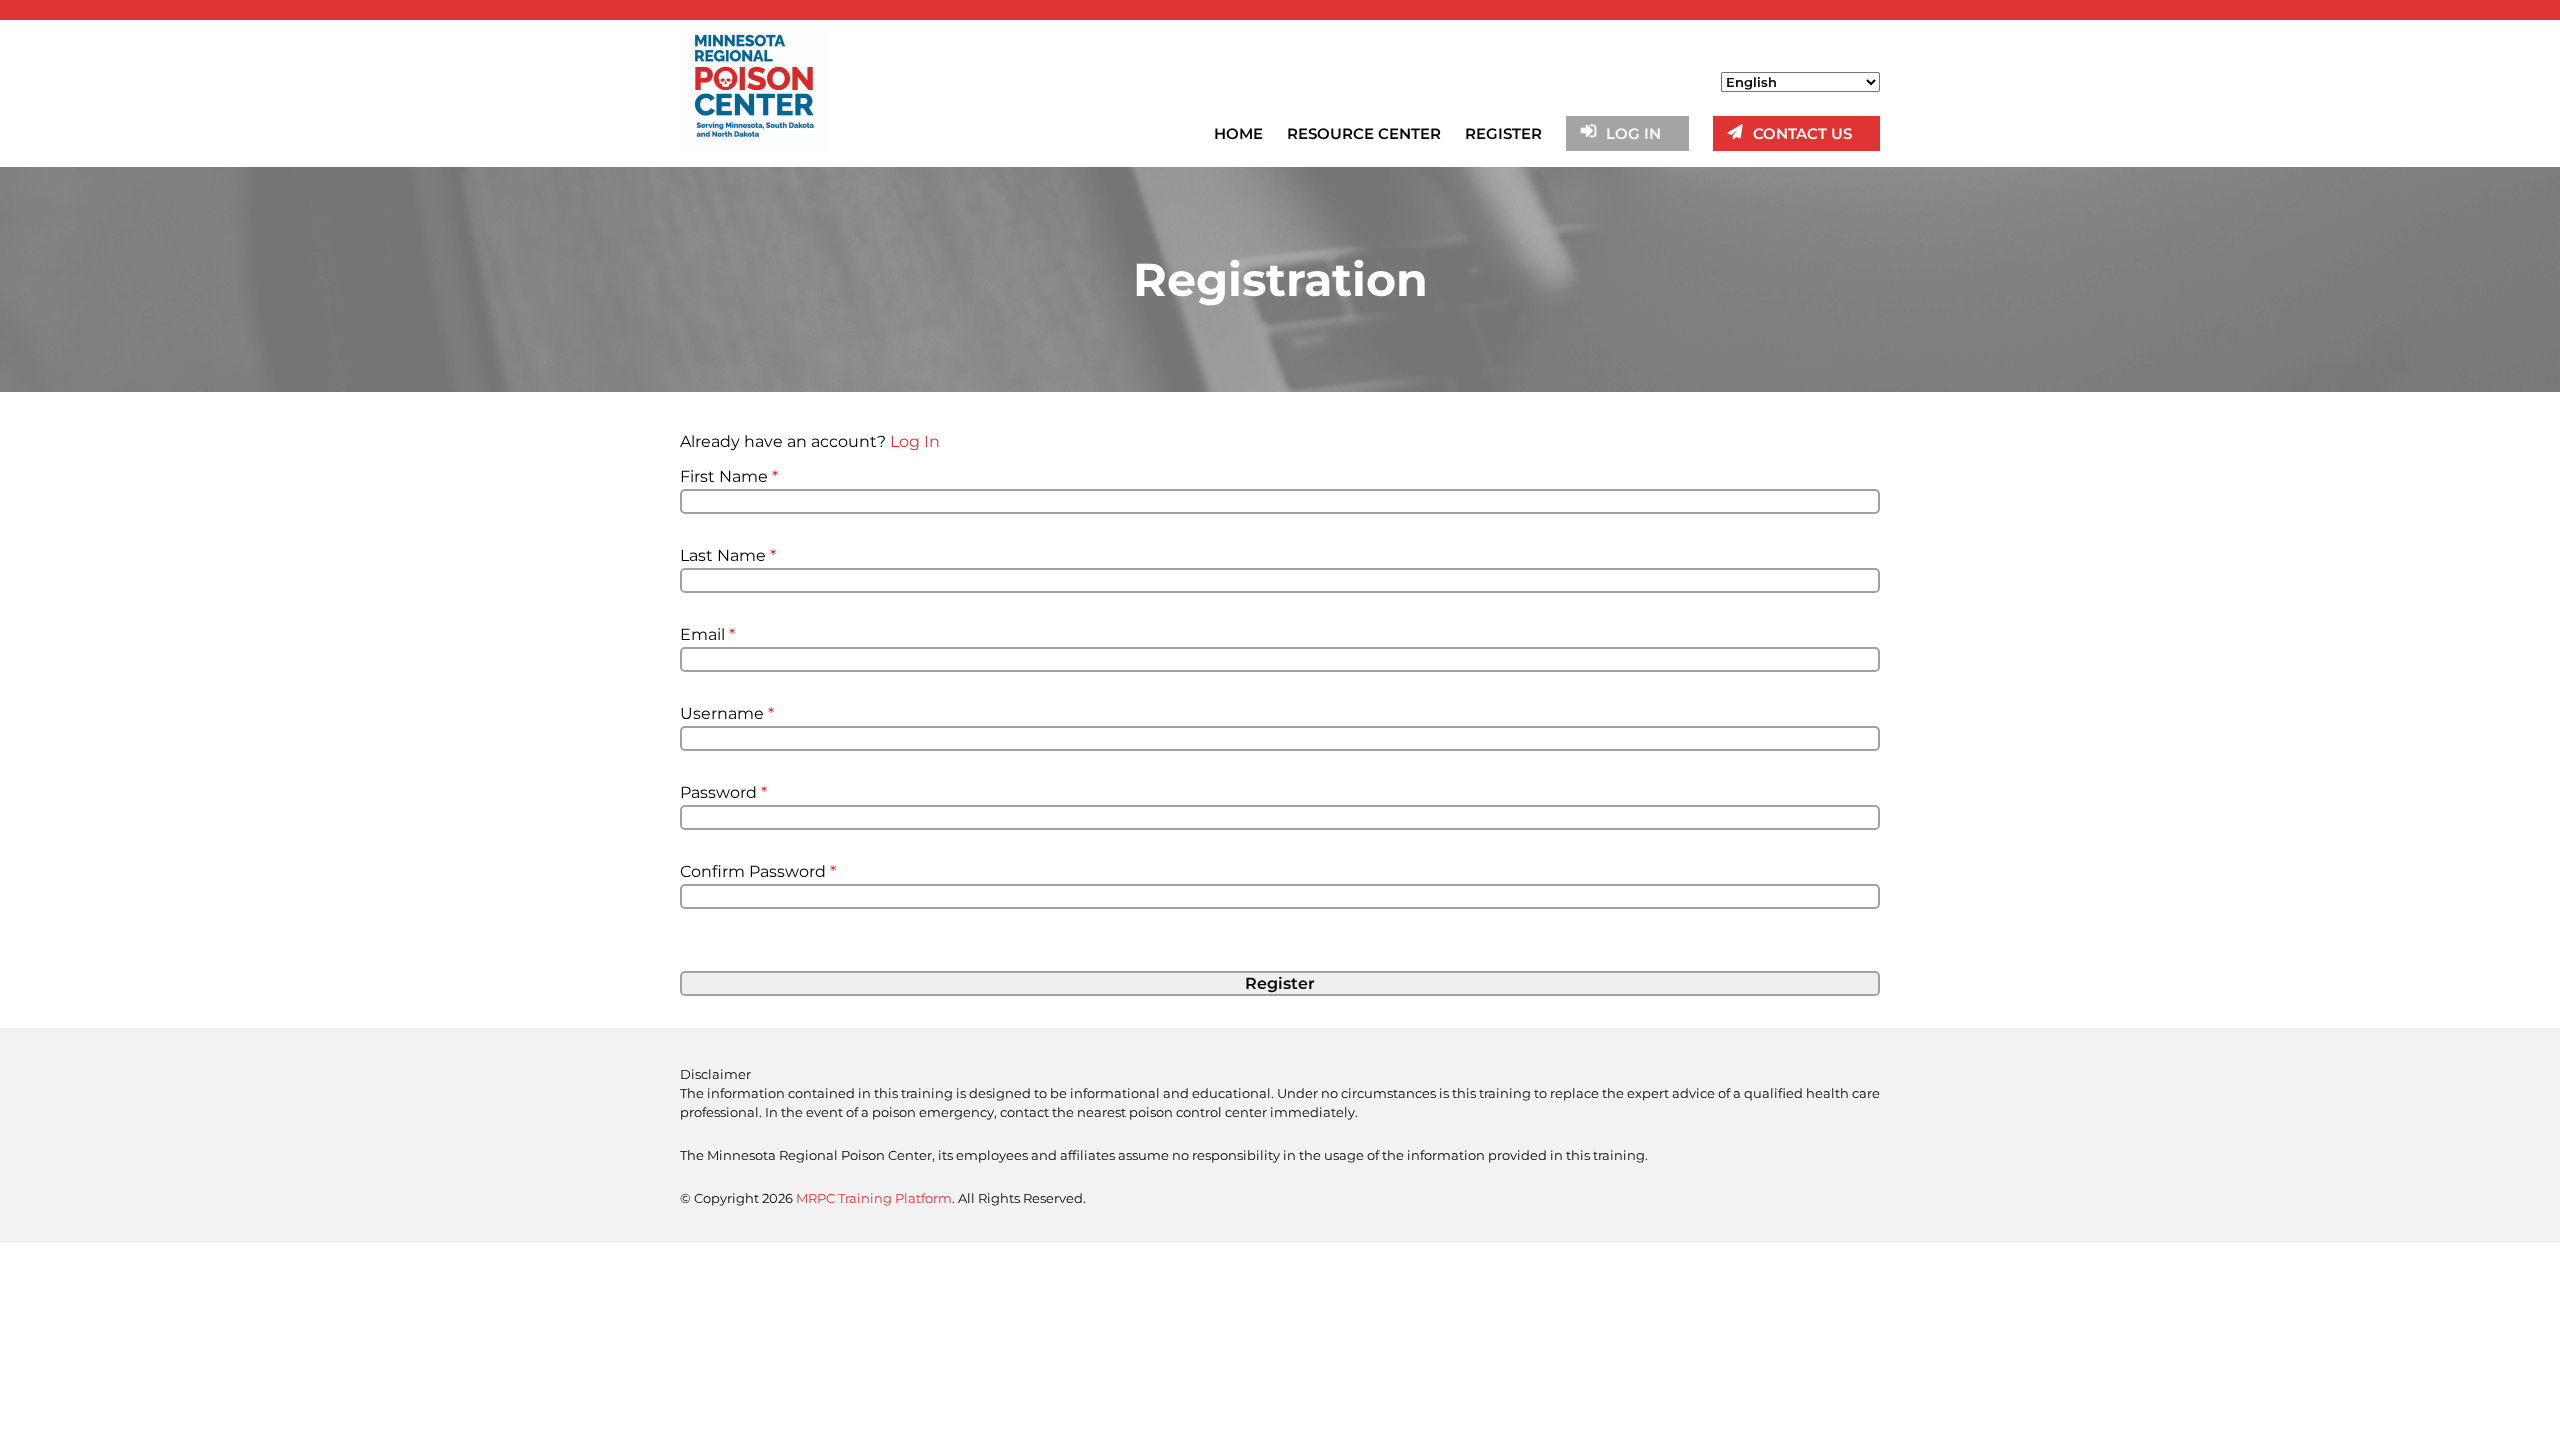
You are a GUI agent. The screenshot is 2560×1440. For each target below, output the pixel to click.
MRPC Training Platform (874, 1198)
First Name (729, 476)
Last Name (728, 555)
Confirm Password (758, 871)
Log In (915, 441)
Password (723, 792)
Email (707, 634)
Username (727, 713)
